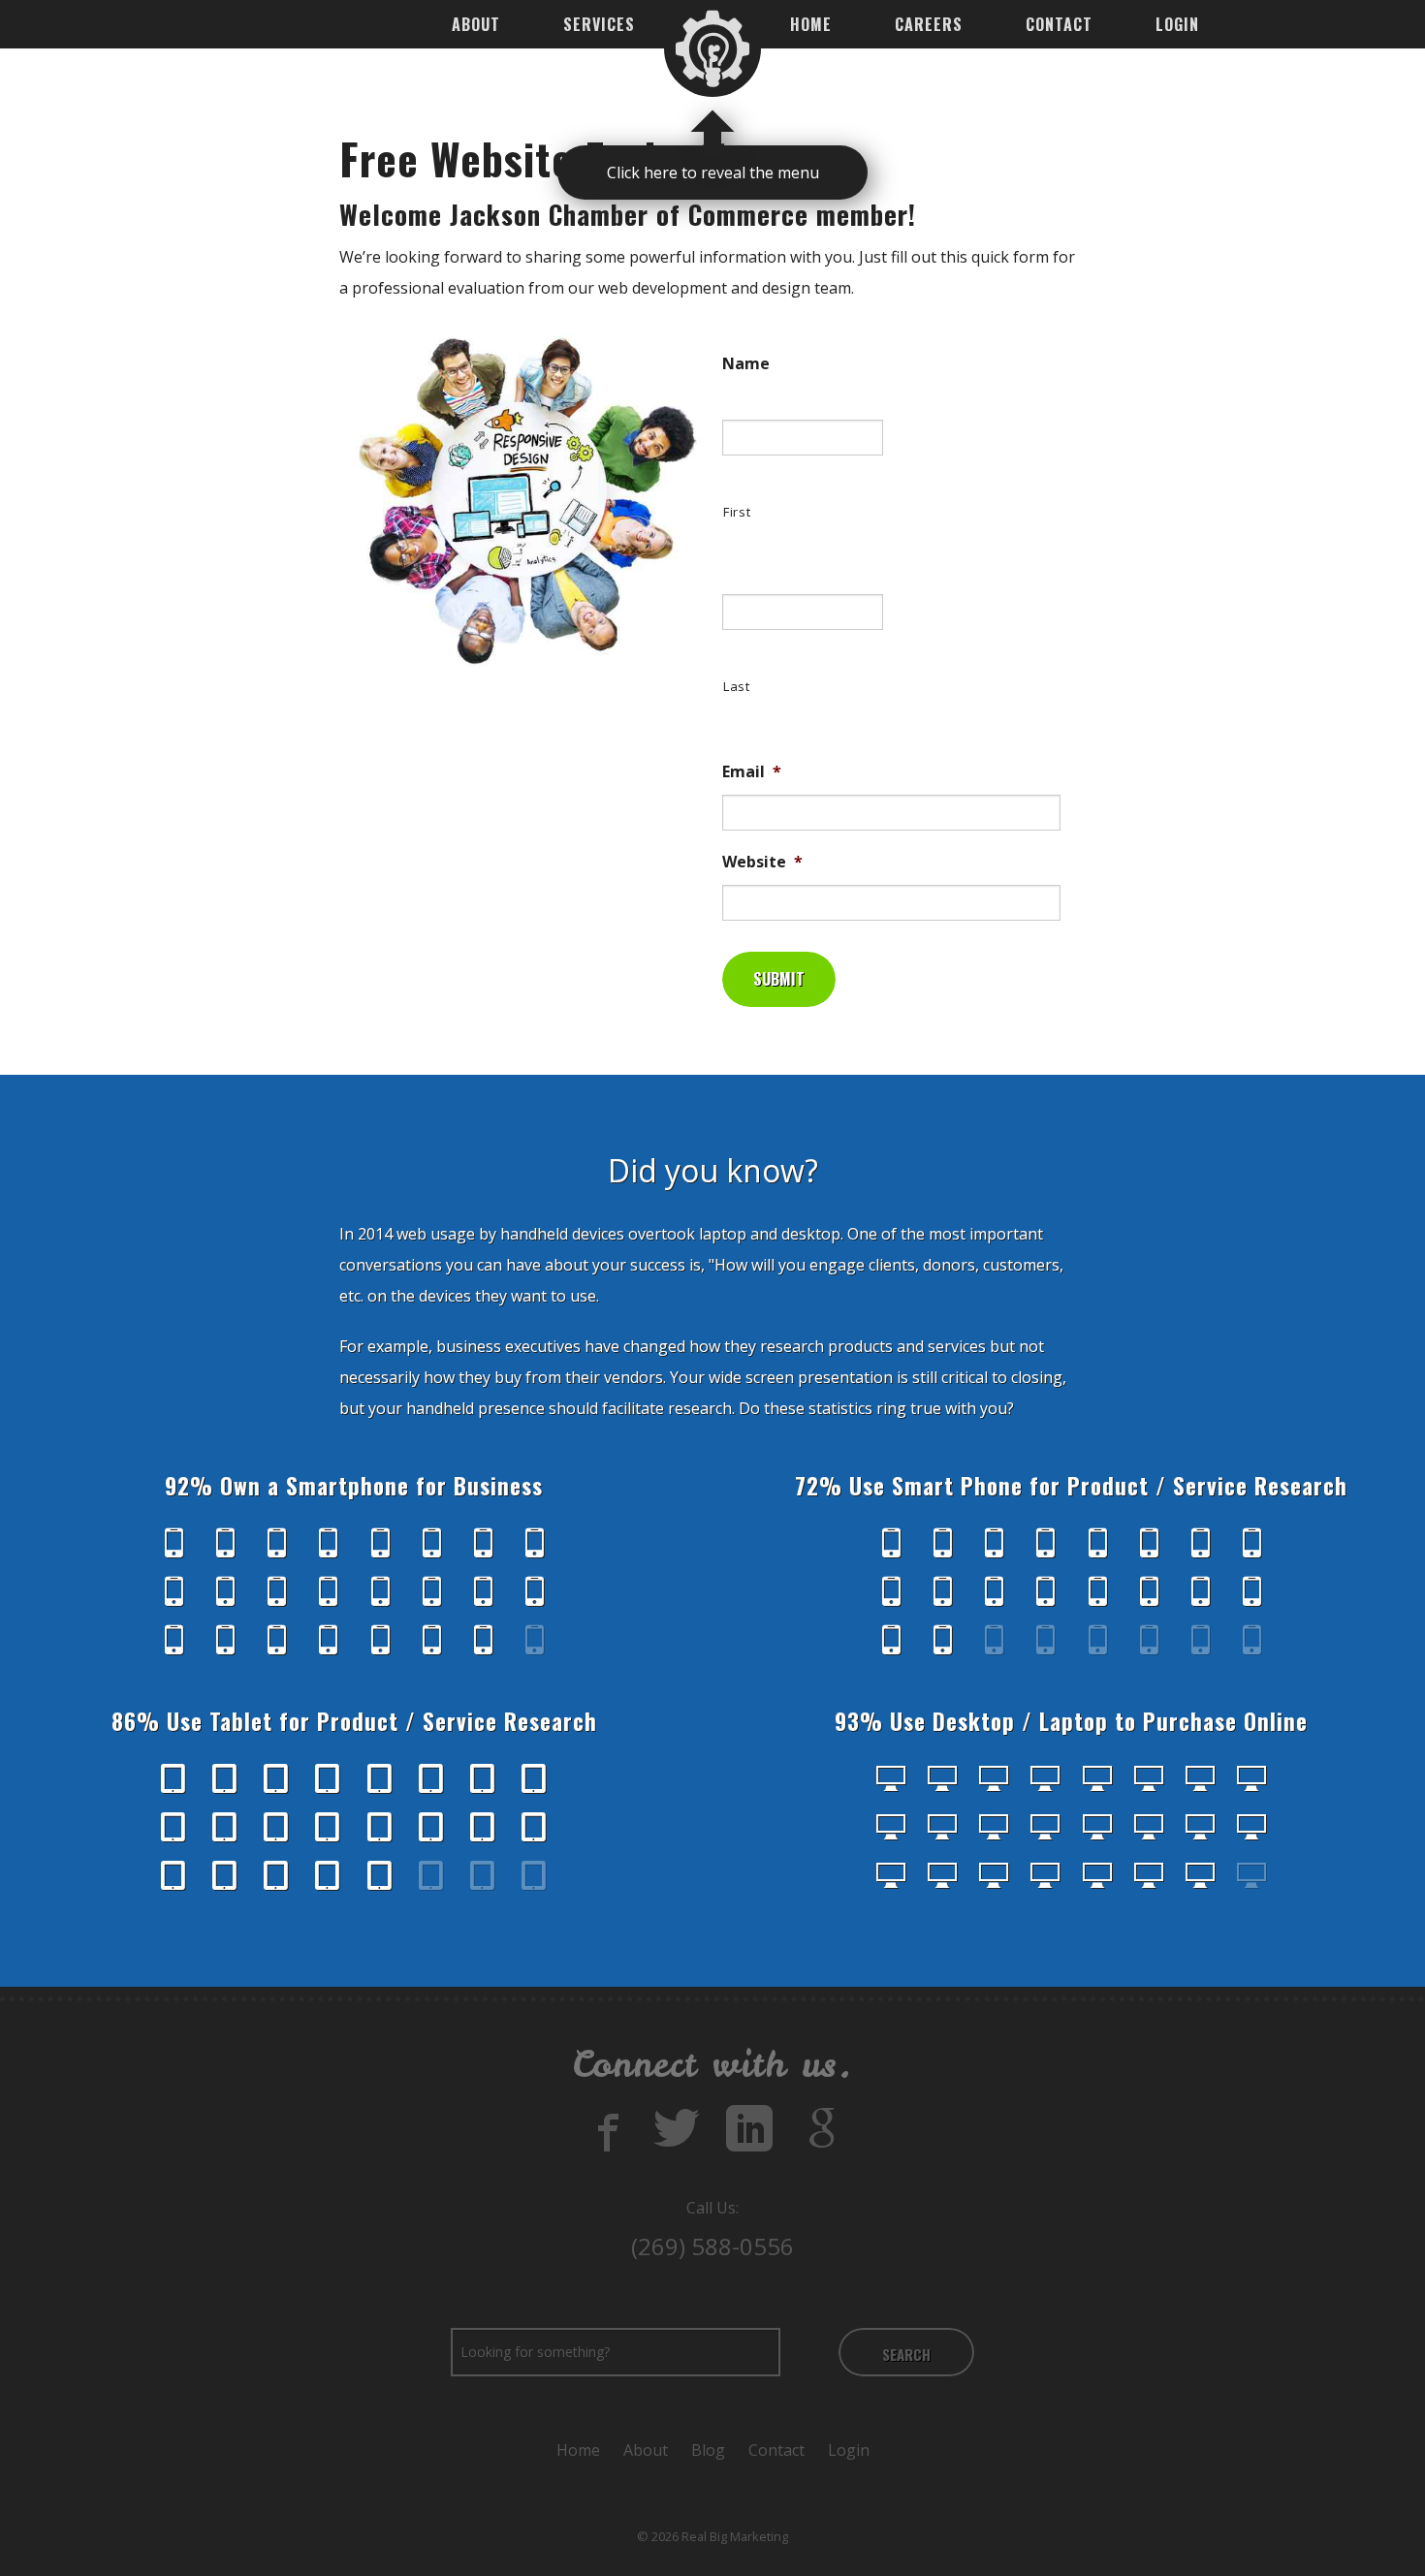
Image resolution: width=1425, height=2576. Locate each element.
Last (737, 686)
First (737, 512)
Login (1177, 24)
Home (811, 24)
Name (746, 364)
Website (762, 862)
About (476, 24)
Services (599, 24)
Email (752, 772)
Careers (929, 24)
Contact (1059, 24)
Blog (708, 2450)
